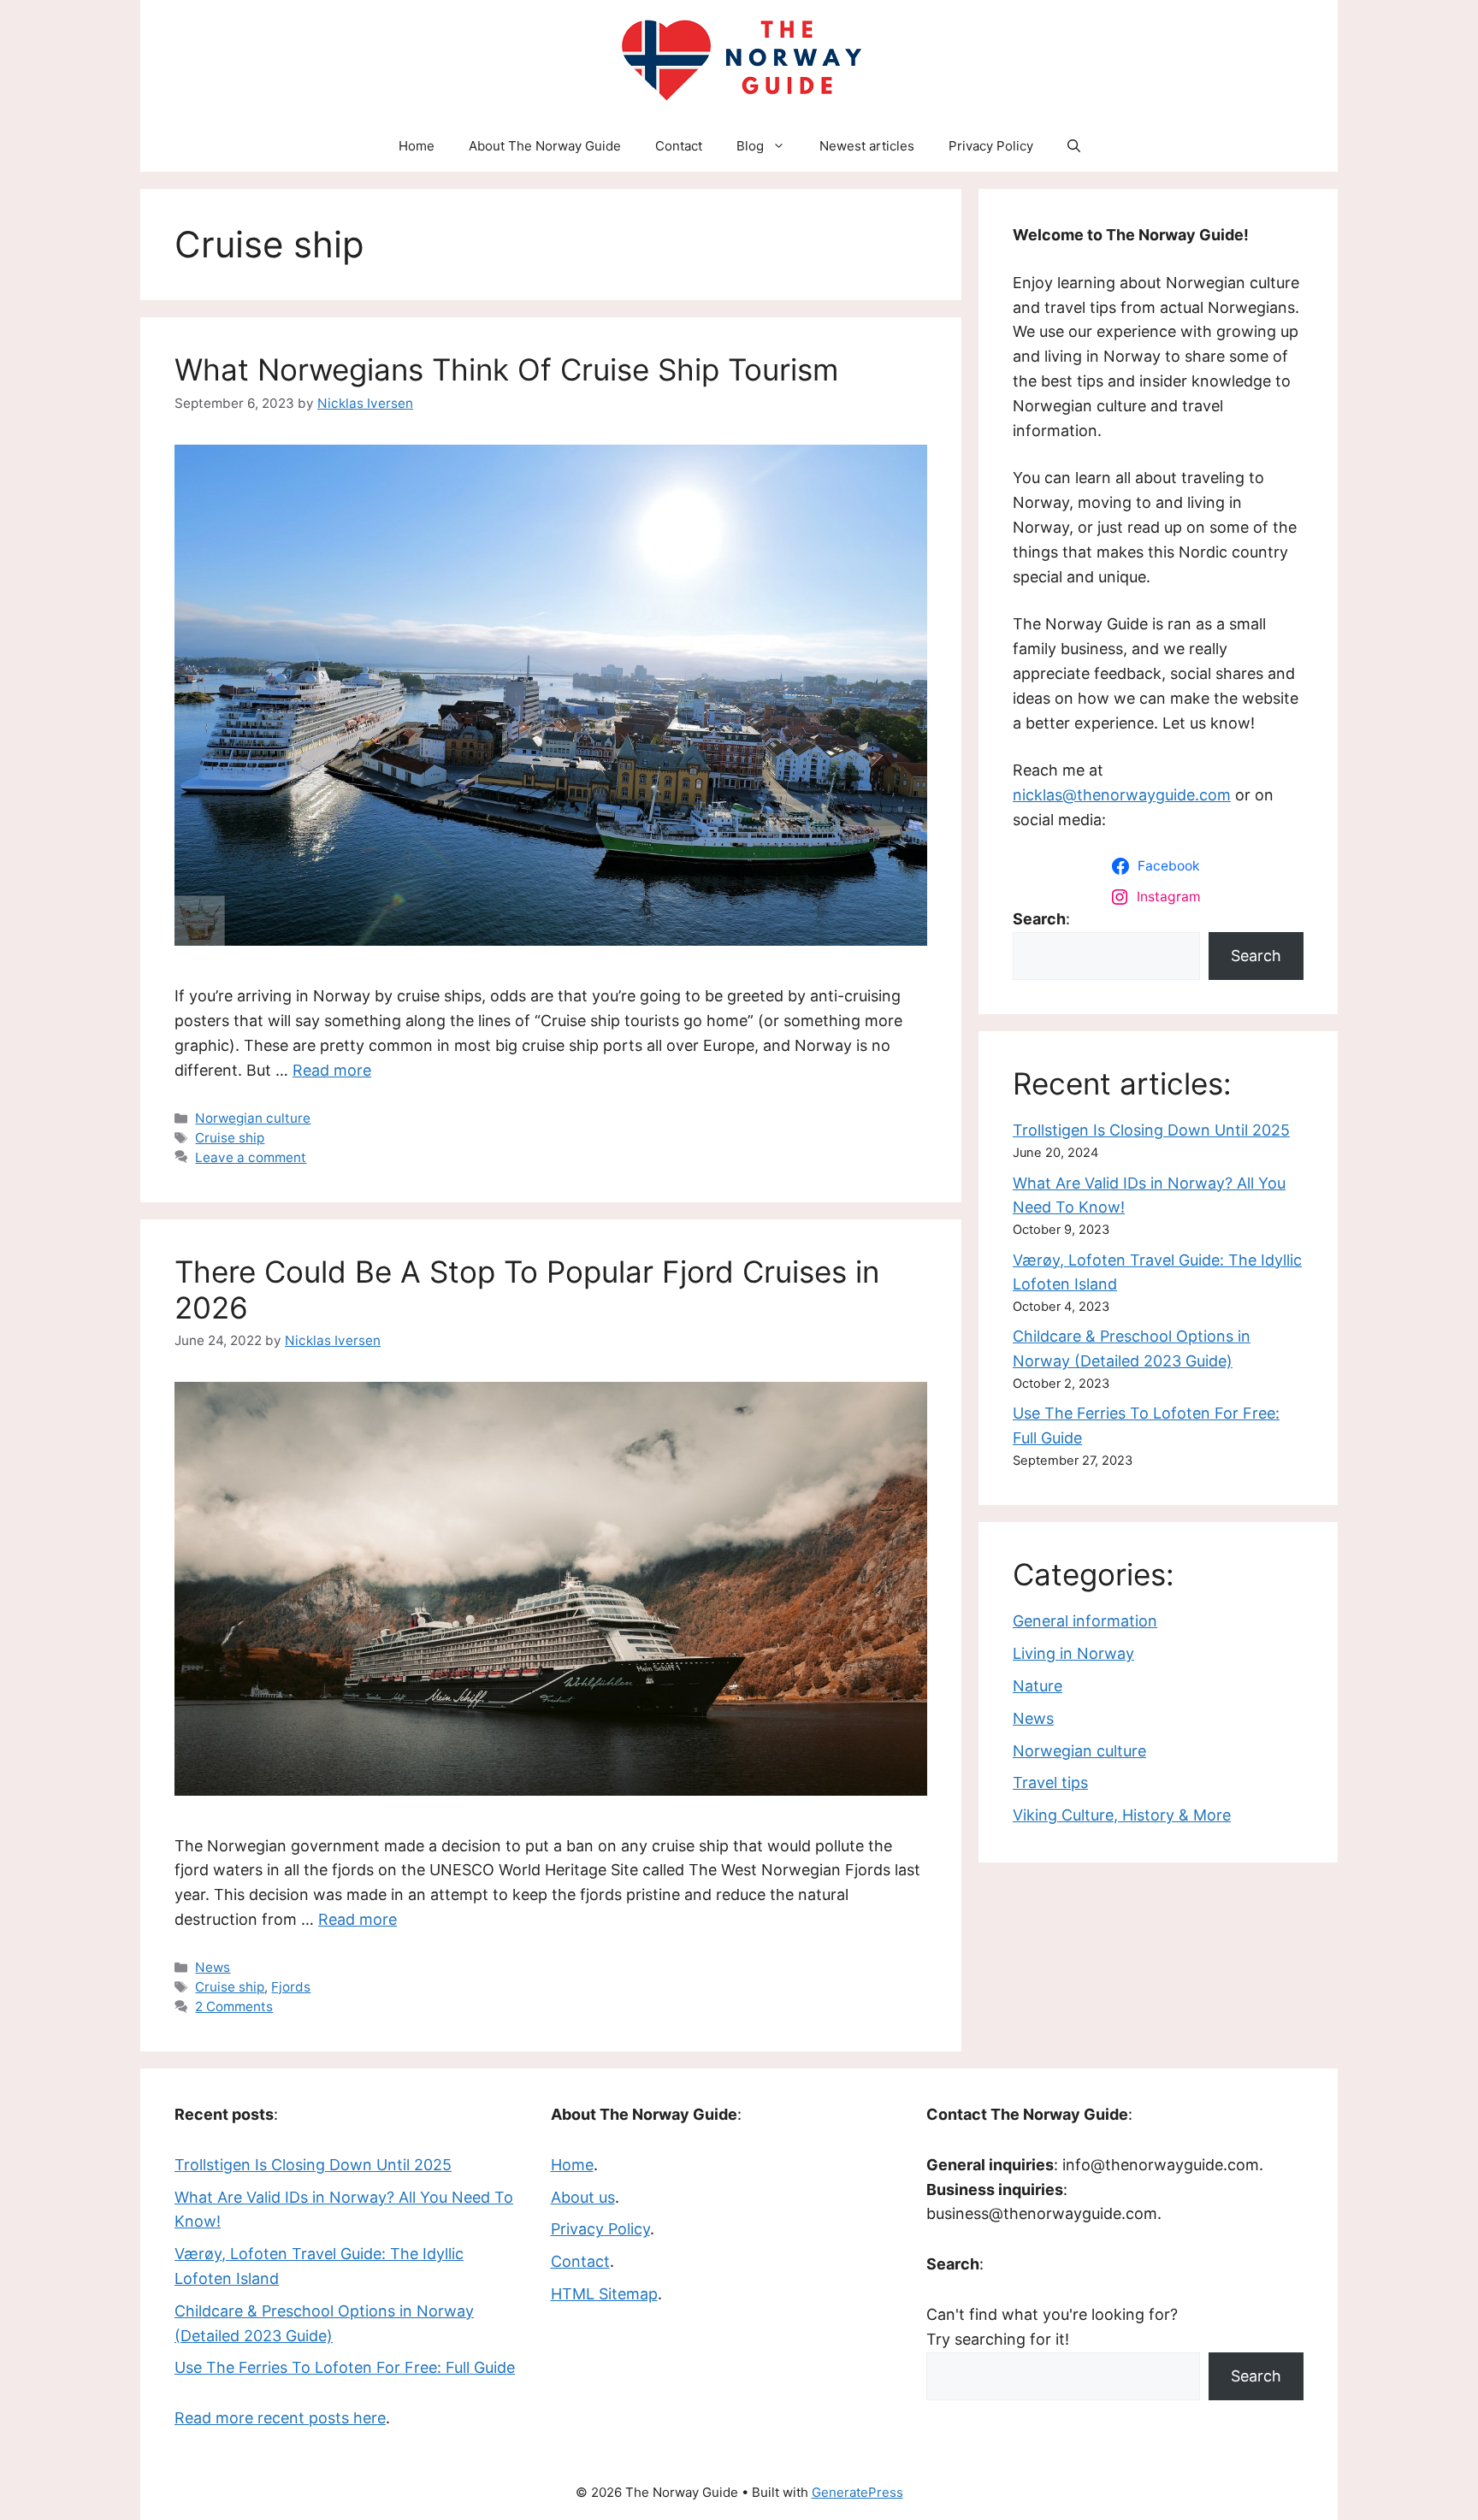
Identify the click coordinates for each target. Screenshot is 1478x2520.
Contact (679, 146)
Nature (1038, 1686)
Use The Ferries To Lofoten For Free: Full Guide (345, 2367)
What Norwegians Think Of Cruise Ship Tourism (506, 369)
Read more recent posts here (280, 2418)
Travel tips (1050, 1782)
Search (1256, 956)
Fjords (291, 1987)
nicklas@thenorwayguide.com (1122, 795)
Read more (332, 1070)
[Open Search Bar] (1074, 146)
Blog (750, 146)
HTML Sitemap (604, 2294)
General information (1085, 1621)
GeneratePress (857, 2492)
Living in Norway (1073, 1653)
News (213, 1967)
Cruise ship (230, 1138)
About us (583, 2197)
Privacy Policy (991, 146)
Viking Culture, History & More (1122, 1815)
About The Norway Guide (545, 146)
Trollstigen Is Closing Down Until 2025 (1151, 1130)
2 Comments (234, 2007)
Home (417, 146)
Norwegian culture (253, 1118)
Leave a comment (251, 1157)
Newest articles (867, 146)
